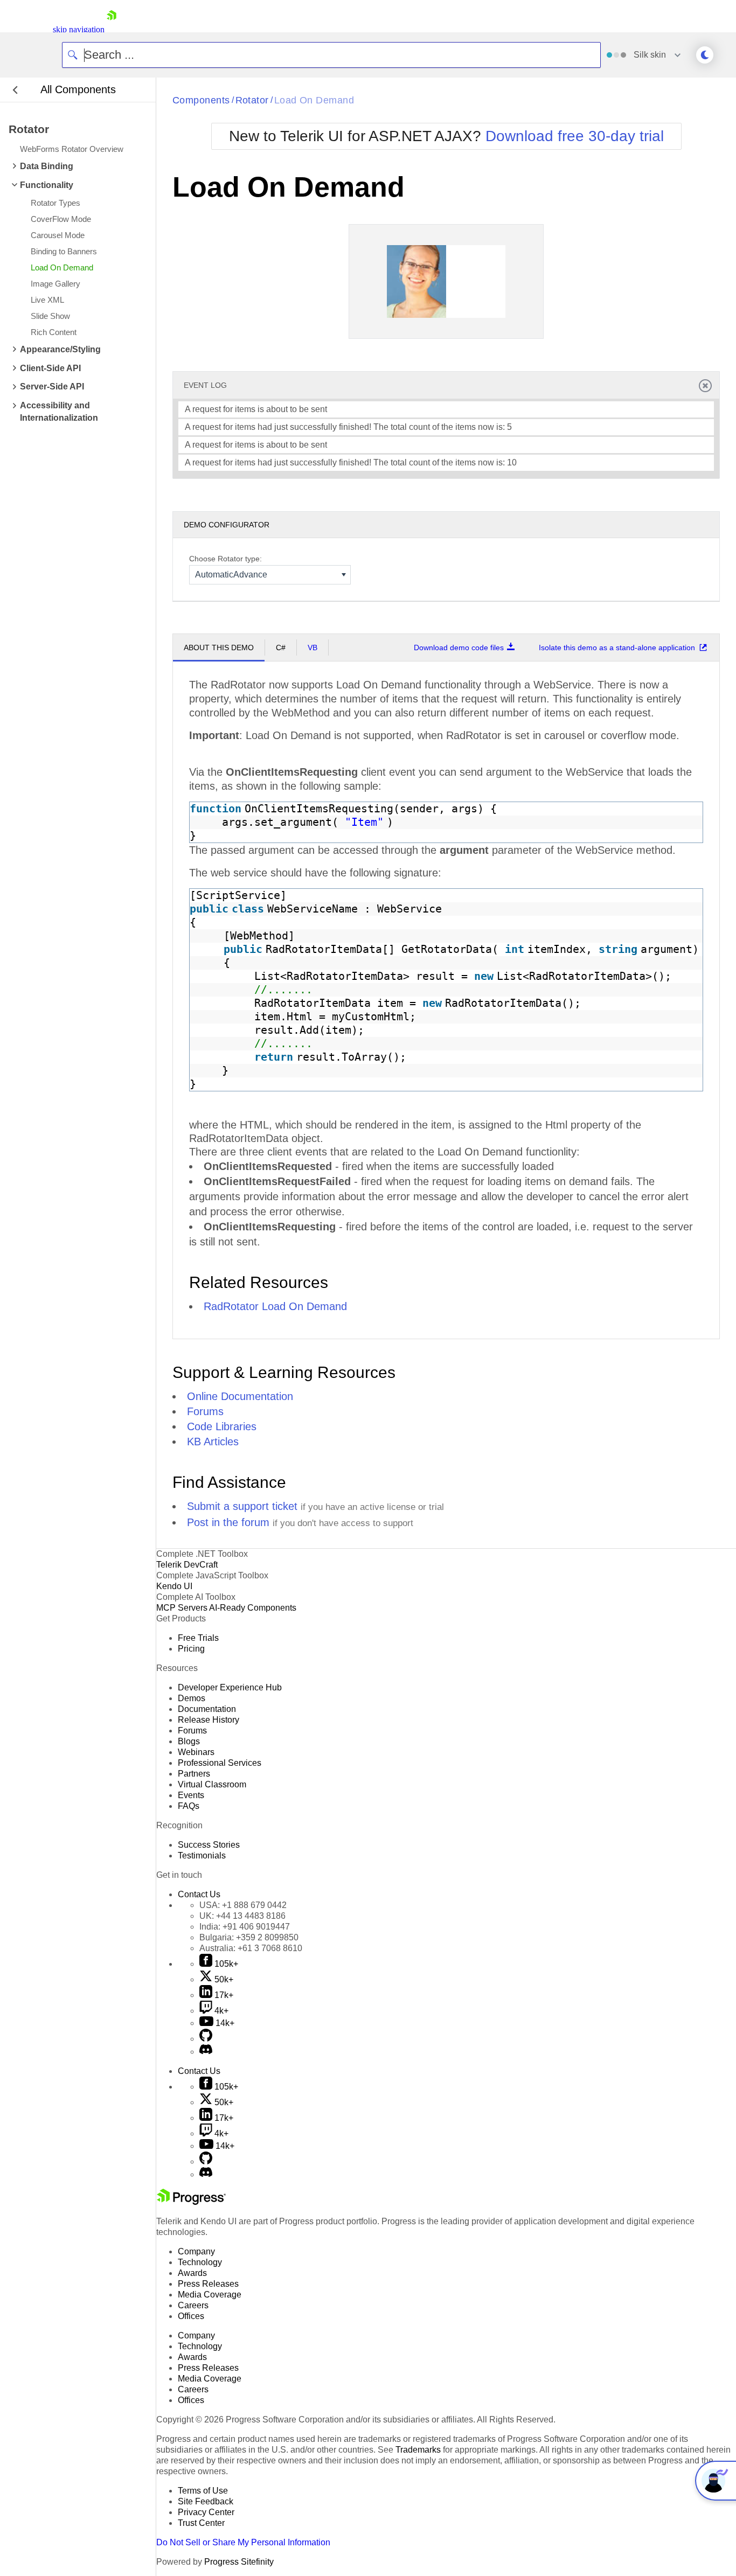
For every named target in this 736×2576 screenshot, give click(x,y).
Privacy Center (206, 2512)
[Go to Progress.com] (191, 2202)
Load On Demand (314, 100)
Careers (193, 2305)
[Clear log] (705, 385)
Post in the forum (228, 1522)
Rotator (252, 100)
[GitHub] (206, 2039)
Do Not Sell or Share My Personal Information (243, 2542)
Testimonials (202, 1856)
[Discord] (206, 2052)
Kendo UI (174, 1586)
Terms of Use (203, 2491)
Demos (192, 1698)
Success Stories (209, 1845)
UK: (242, 1916)
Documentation (207, 1709)
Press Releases (208, 2284)
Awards (192, 2273)
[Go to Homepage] (112, 29)
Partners (194, 1774)
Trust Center (201, 2523)
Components (201, 100)
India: (245, 1927)
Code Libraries (222, 1426)
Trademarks (418, 2450)
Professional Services (220, 1763)
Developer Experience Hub (230, 1687)
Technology (200, 2262)
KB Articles (213, 1442)
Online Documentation (240, 1396)
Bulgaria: (249, 1937)
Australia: (251, 1948)
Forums (205, 1411)
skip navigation (79, 29)
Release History (209, 1720)
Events (191, 1795)
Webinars (196, 1752)
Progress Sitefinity (239, 2562)
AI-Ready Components (253, 1608)
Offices (191, 2316)
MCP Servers (182, 1608)
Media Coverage (210, 2295)
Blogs (189, 1741)
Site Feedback (206, 2501)
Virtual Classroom (212, 1784)
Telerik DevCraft (187, 1565)
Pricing (191, 1649)
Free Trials (198, 1638)
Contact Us (199, 1894)
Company (196, 2251)
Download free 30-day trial (575, 136)
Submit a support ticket (242, 1506)
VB (313, 648)
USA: (243, 1905)
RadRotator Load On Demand (275, 1306)
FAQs (189, 1806)
